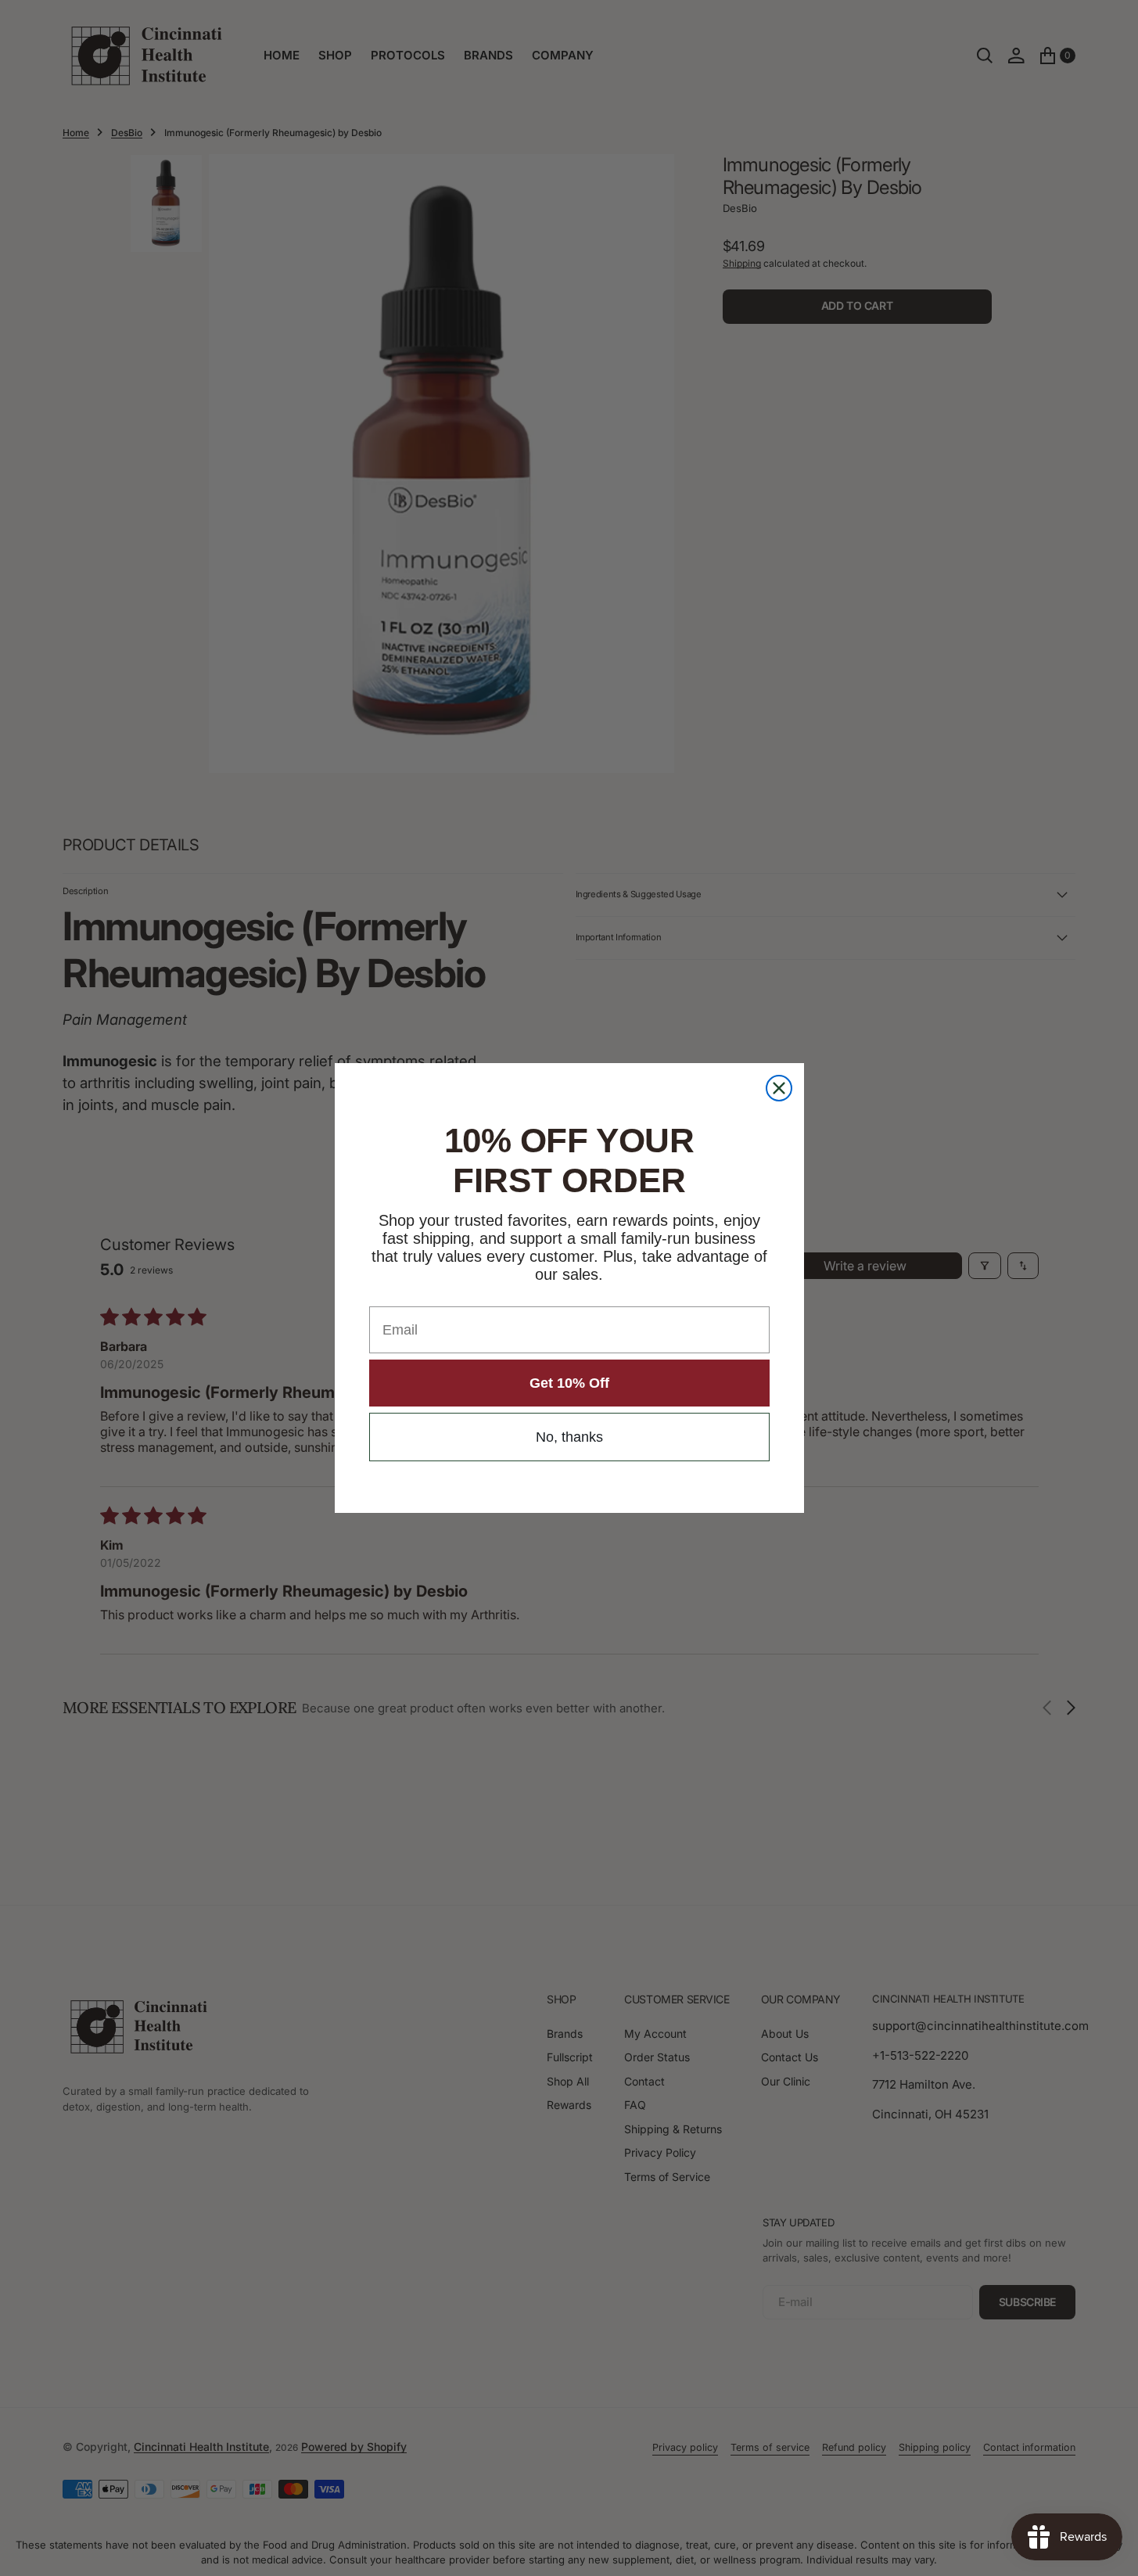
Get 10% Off (569, 1383)
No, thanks (569, 1437)
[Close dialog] (779, 1088)
